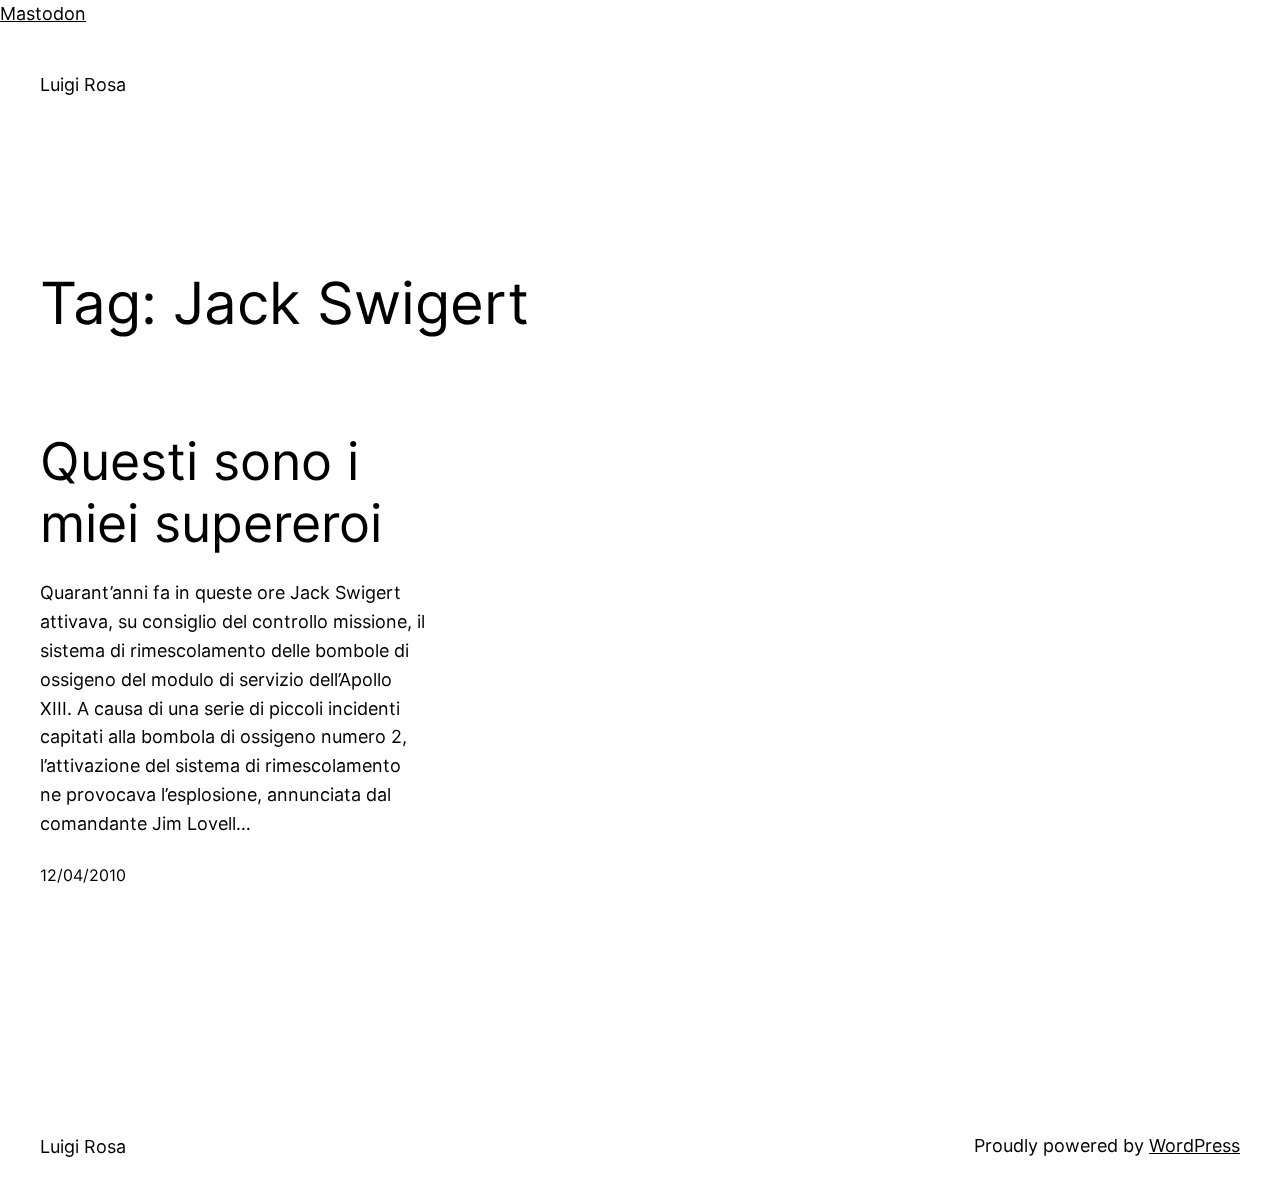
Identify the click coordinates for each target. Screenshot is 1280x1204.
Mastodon (43, 13)
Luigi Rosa (83, 84)
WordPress (1194, 1145)
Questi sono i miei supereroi (211, 493)
